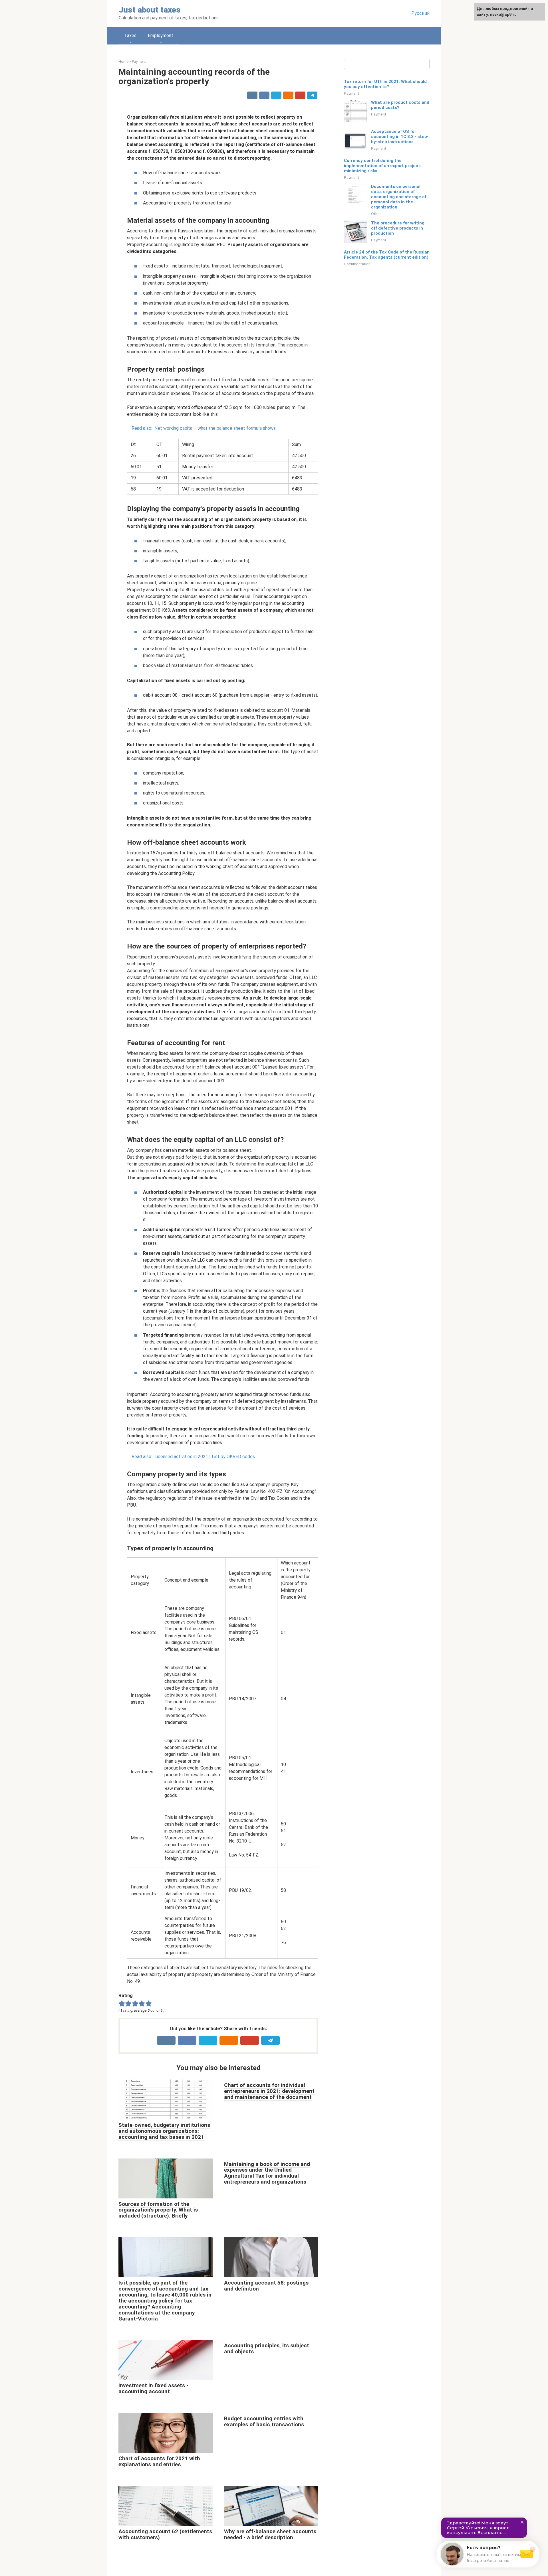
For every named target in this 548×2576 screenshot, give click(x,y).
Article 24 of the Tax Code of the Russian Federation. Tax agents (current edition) (387, 255)
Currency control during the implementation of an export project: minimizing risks (383, 166)
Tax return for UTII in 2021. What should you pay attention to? (385, 84)
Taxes (130, 36)
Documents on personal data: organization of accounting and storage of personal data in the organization (399, 197)
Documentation (357, 264)
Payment (351, 93)
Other (376, 214)
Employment (161, 36)
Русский (420, 13)
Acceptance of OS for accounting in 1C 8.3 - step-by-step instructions (400, 137)
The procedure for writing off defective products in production (398, 228)
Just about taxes (150, 10)
